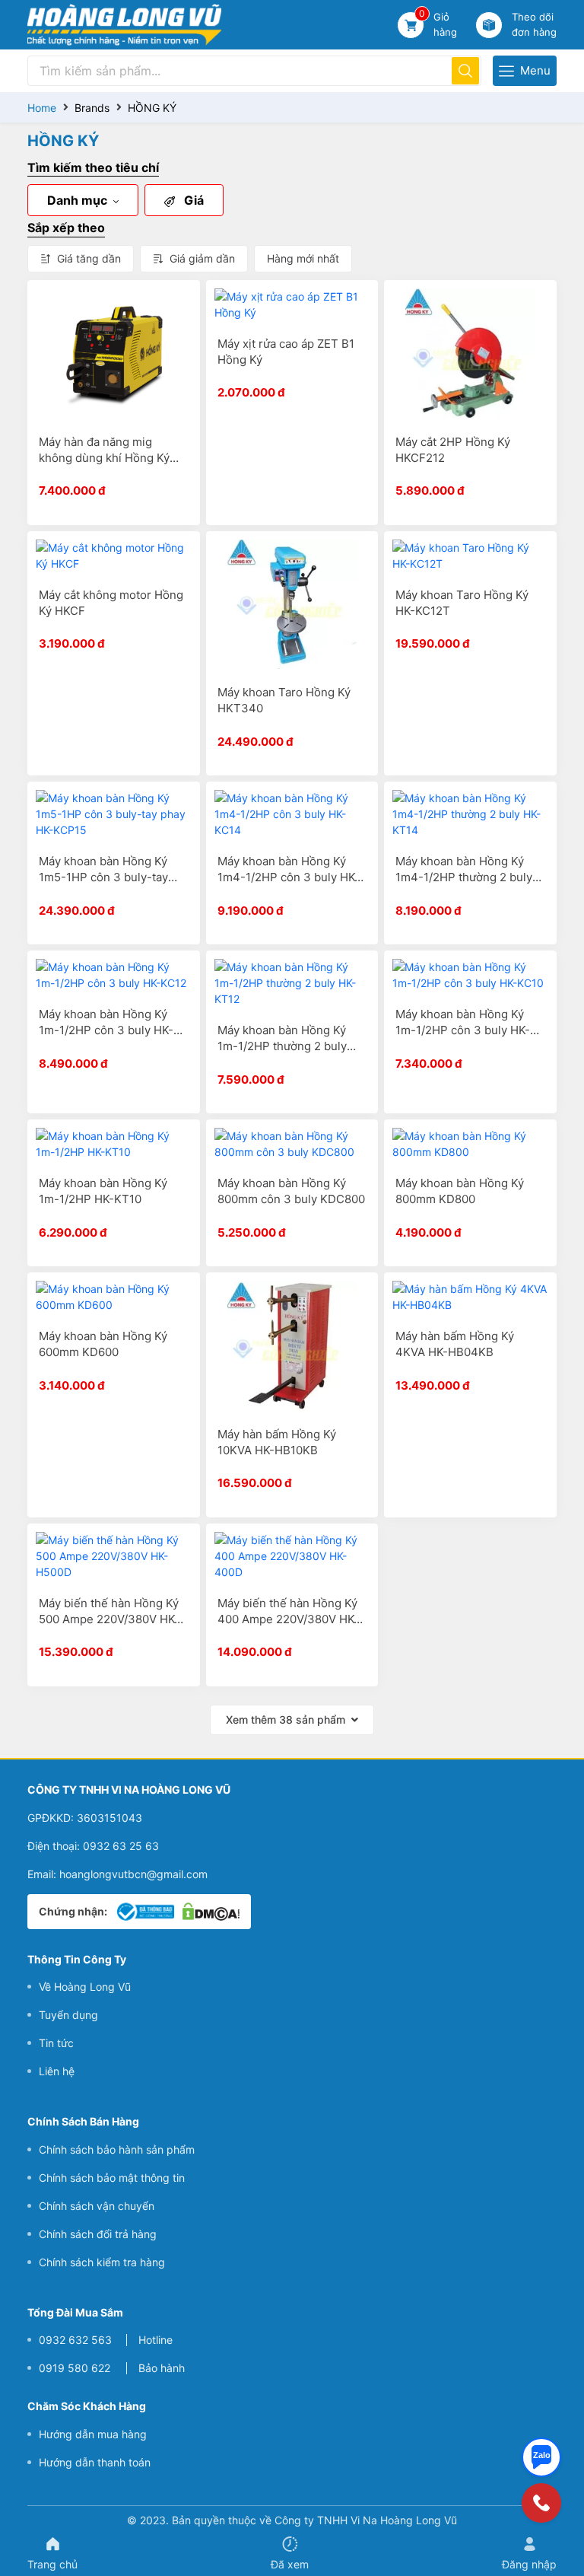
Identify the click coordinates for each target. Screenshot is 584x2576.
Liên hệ (57, 2071)
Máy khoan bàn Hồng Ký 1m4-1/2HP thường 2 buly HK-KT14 (464, 877)
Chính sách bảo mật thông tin (112, 2178)
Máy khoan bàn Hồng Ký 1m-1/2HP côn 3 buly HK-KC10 (463, 1030)
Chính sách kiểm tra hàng (102, 2262)
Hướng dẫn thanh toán (95, 2462)
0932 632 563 (75, 2340)
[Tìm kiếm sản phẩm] (465, 71)
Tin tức (56, 2043)
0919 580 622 (75, 2368)
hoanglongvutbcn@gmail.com (133, 1874)
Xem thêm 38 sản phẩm (286, 1719)
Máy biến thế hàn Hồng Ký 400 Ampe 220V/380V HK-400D (288, 1619)
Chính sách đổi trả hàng (98, 2234)
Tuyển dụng (68, 2015)
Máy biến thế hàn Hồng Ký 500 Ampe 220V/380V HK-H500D (109, 1619)
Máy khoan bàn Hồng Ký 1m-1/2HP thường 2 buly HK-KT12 (282, 1046)
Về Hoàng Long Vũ (85, 1987)
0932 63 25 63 (121, 1846)
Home (42, 108)
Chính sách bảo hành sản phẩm (117, 2149)
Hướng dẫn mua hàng (93, 2434)
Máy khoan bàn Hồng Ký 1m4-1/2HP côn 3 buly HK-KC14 (289, 877)
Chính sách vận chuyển (97, 2206)
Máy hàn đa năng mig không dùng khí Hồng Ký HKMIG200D (104, 458)
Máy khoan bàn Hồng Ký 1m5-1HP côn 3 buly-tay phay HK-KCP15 (103, 877)
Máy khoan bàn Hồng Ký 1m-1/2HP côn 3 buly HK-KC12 (106, 1030)
